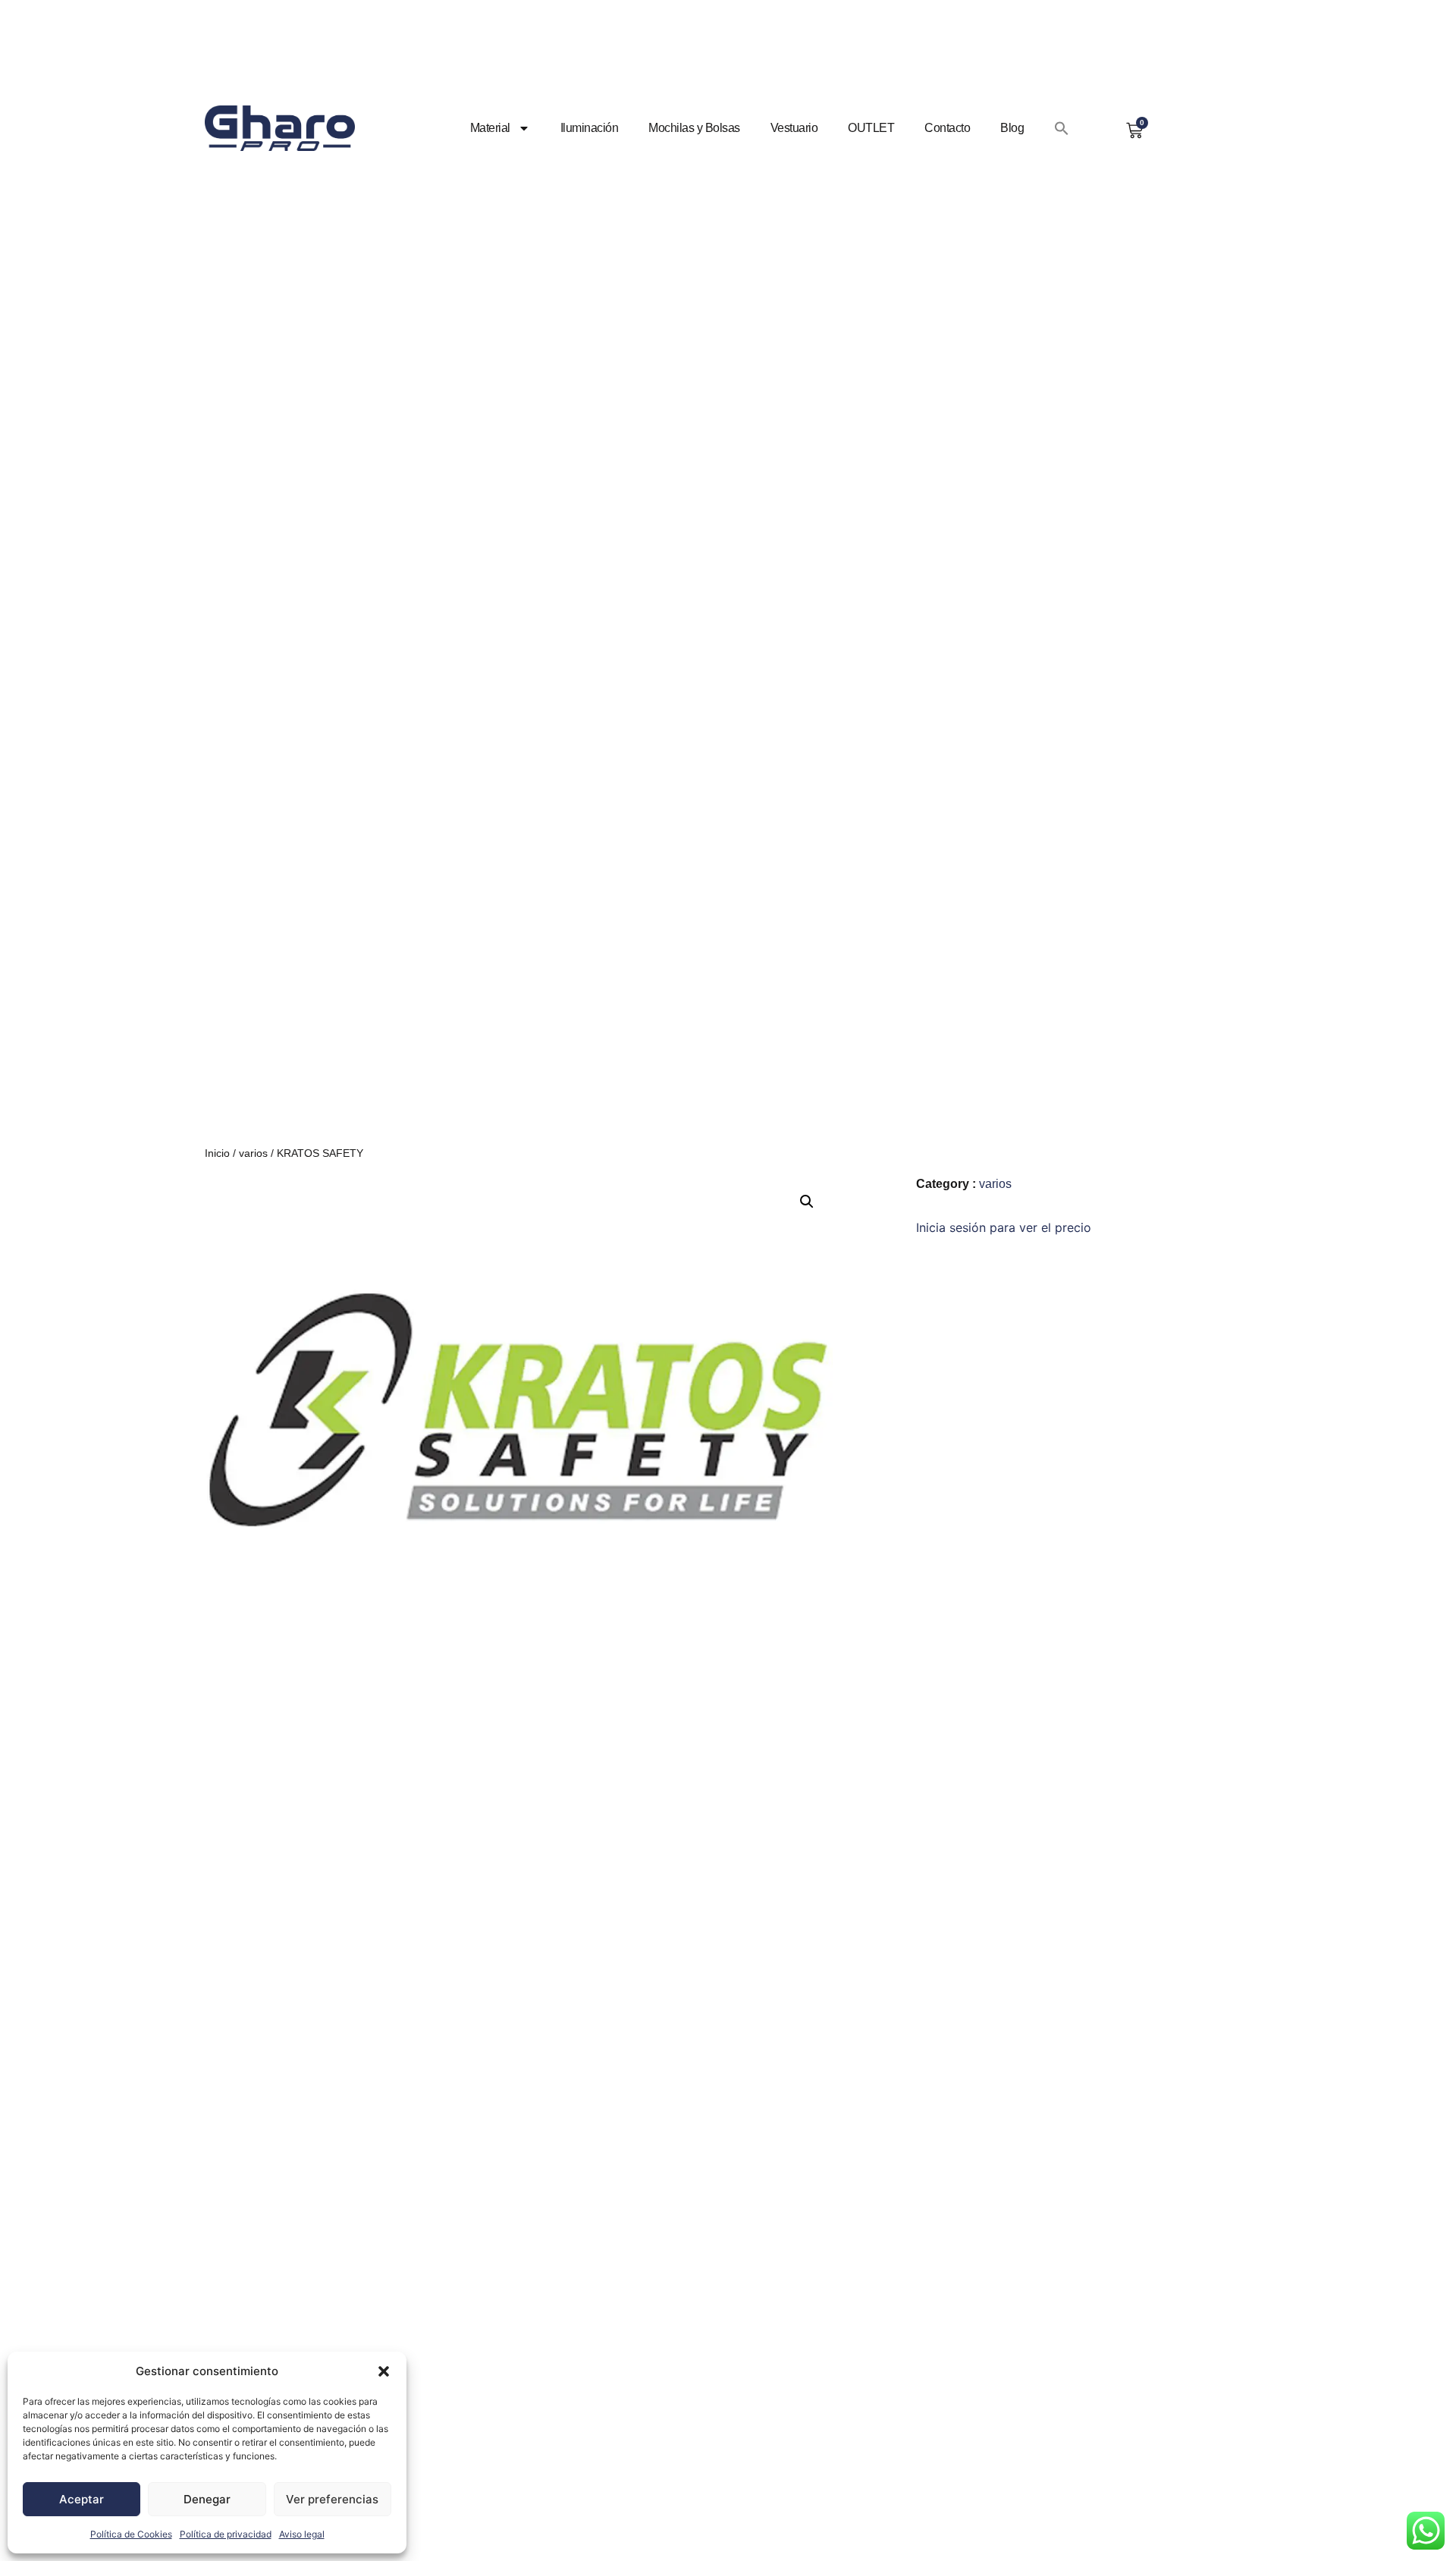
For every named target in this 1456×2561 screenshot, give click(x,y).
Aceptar (82, 2499)
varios (253, 1153)
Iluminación (590, 128)
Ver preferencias (332, 2499)
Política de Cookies (131, 2534)
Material (490, 128)
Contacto (947, 128)
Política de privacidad (226, 2534)
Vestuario (794, 128)
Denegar (207, 2499)
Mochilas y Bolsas (694, 128)
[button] (384, 2371)
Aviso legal (302, 2534)
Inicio (217, 1153)
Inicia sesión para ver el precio (1004, 1227)
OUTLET (871, 128)
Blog (1012, 128)
